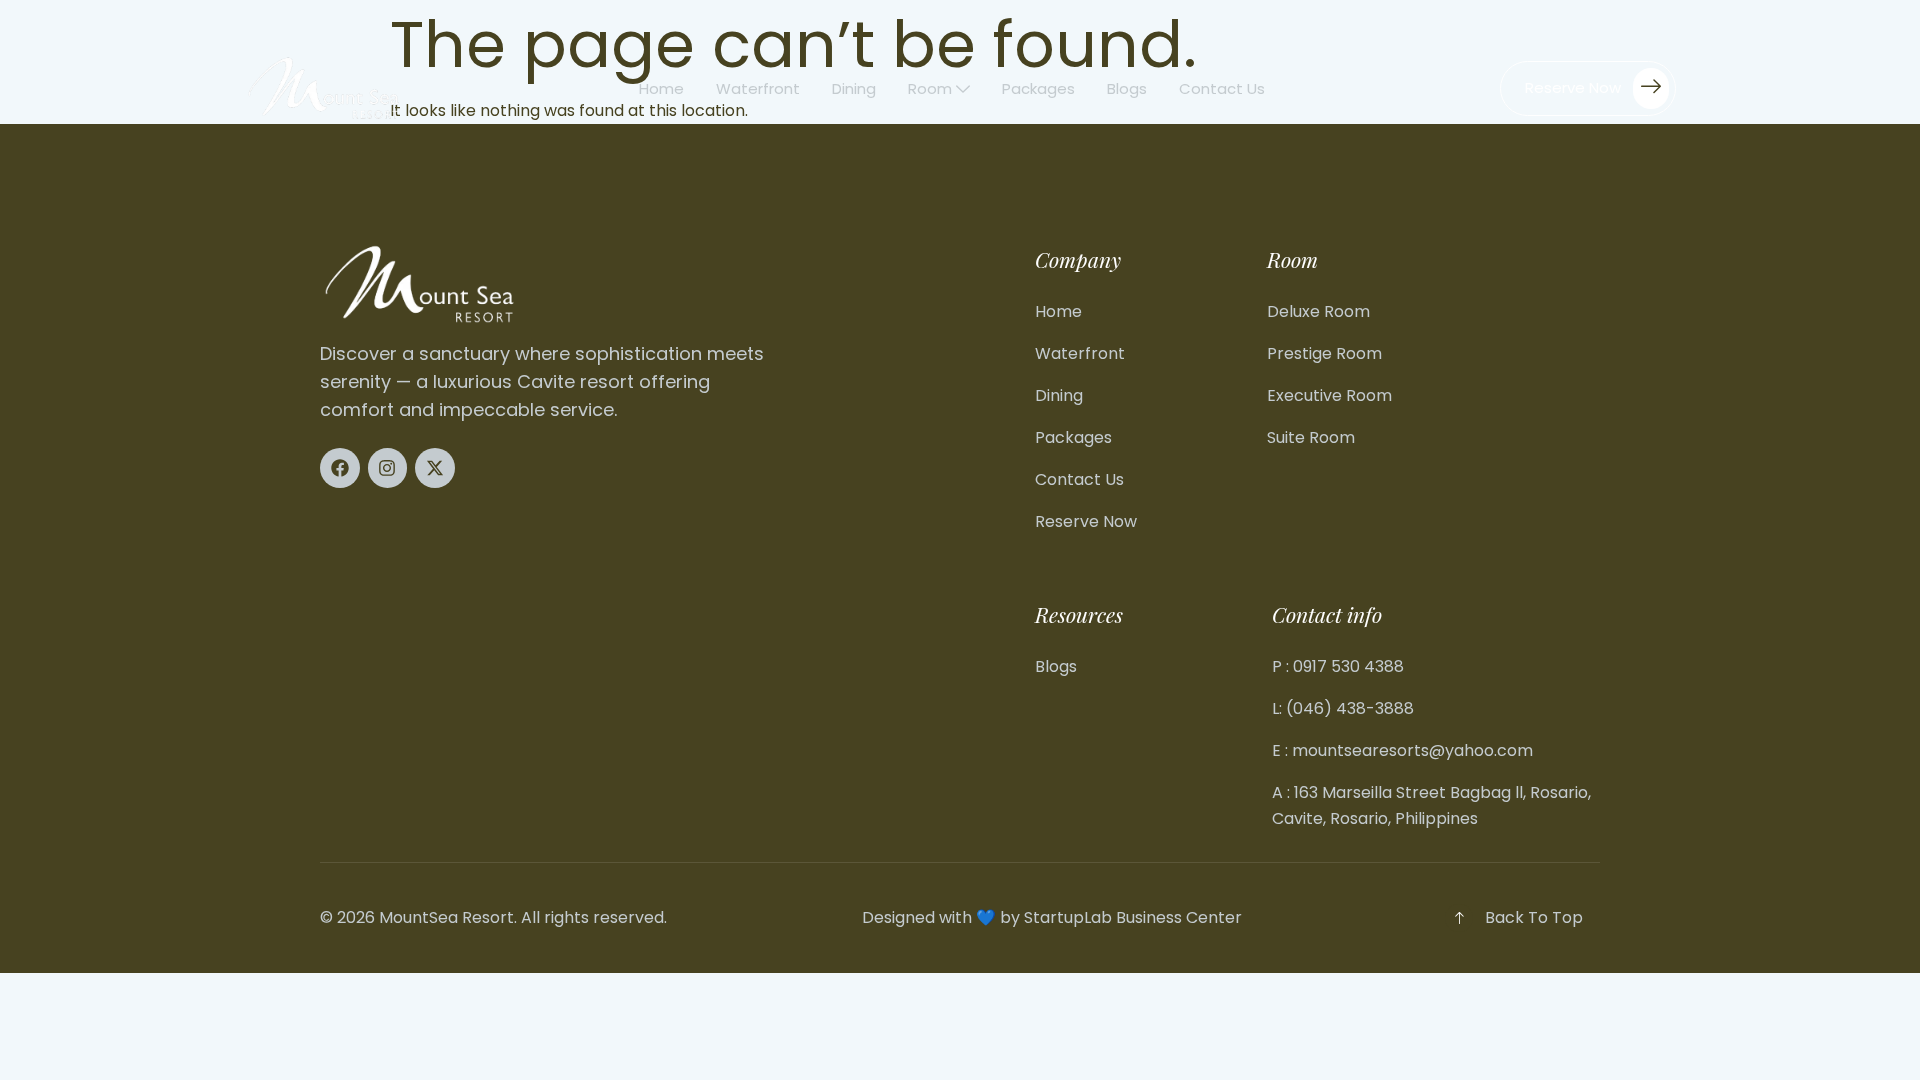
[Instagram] (388, 468)
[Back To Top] (1459, 918)
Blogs (1127, 88)
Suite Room (1311, 437)
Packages (1038, 88)
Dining (854, 88)
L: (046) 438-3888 (1343, 708)
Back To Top (1534, 917)
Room (930, 88)
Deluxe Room (1318, 311)
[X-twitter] (435, 468)
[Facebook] (340, 468)
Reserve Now (1573, 86)
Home (661, 88)
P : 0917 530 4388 (1338, 666)
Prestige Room (1324, 353)
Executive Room (1329, 395)
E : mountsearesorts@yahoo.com (1402, 750)
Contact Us (1222, 88)
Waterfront (758, 88)
